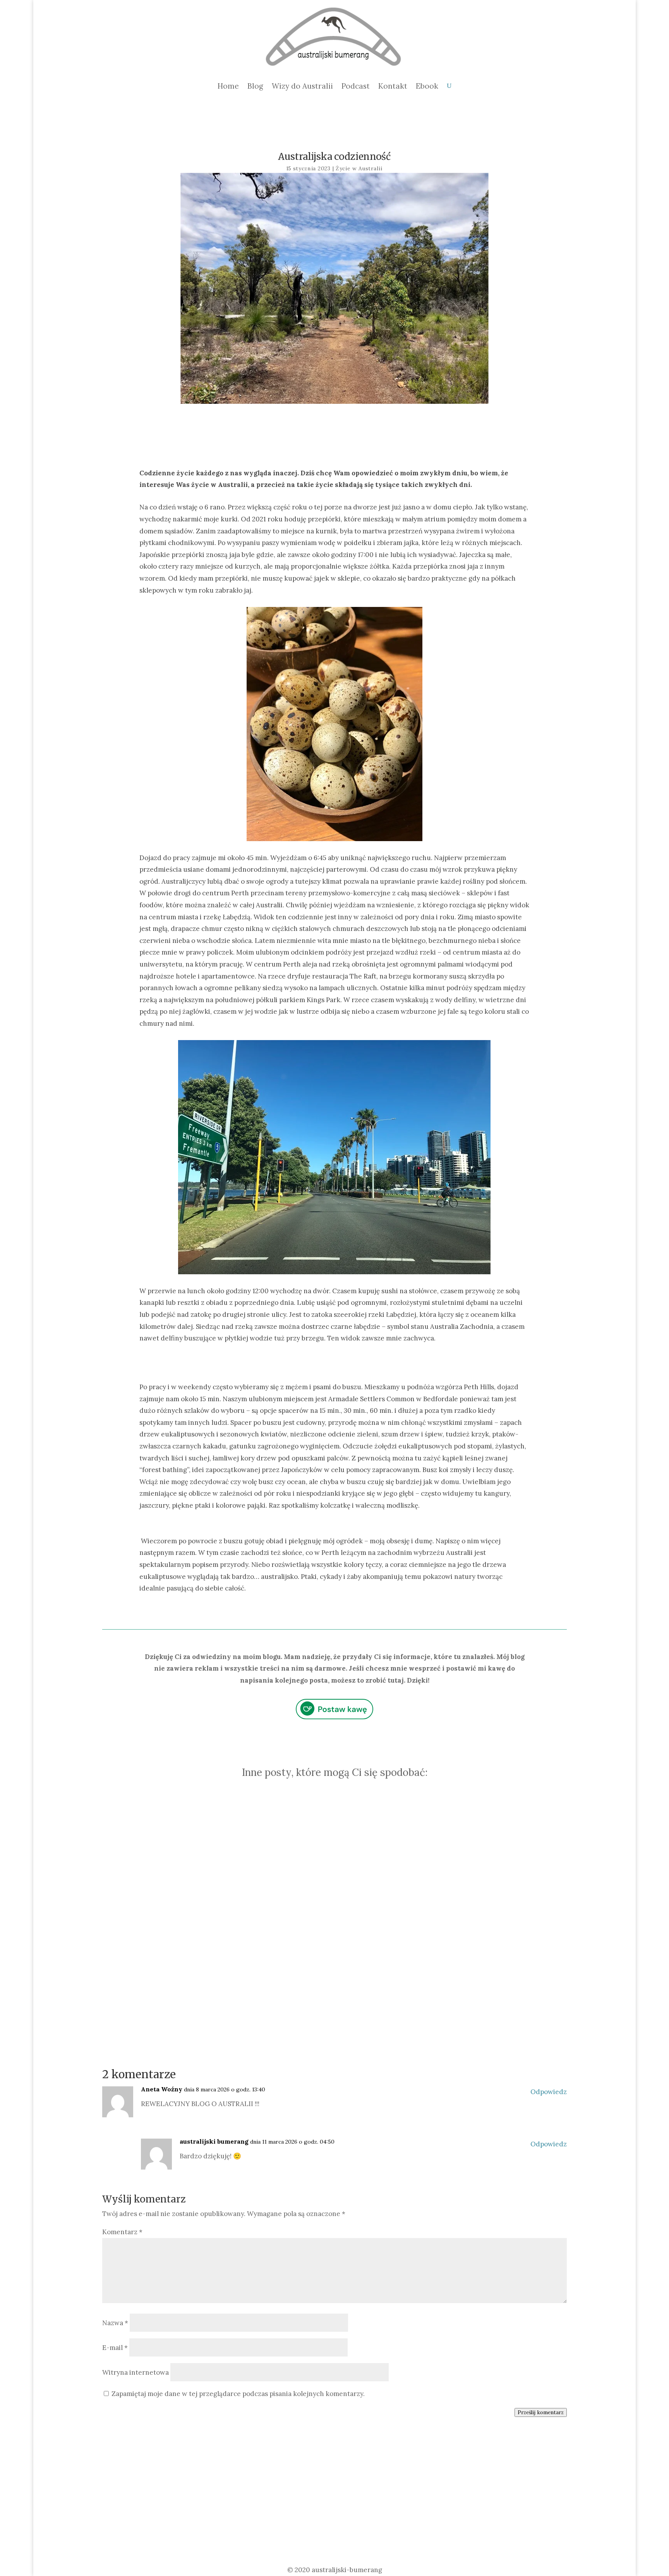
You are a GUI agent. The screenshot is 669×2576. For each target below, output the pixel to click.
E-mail (115, 2348)
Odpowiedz (549, 2092)
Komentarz (122, 2232)
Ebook (427, 86)
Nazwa (115, 2323)
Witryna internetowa (136, 2372)
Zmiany (367, 1857)
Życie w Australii (359, 169)
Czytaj (443, 1942)
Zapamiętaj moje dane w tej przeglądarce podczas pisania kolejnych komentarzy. (238, 2394)
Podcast (356, 86)
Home (228, 86)
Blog (255, 86)
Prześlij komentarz (541, 2412)
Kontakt (393, 86)
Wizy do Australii (302, 86)
